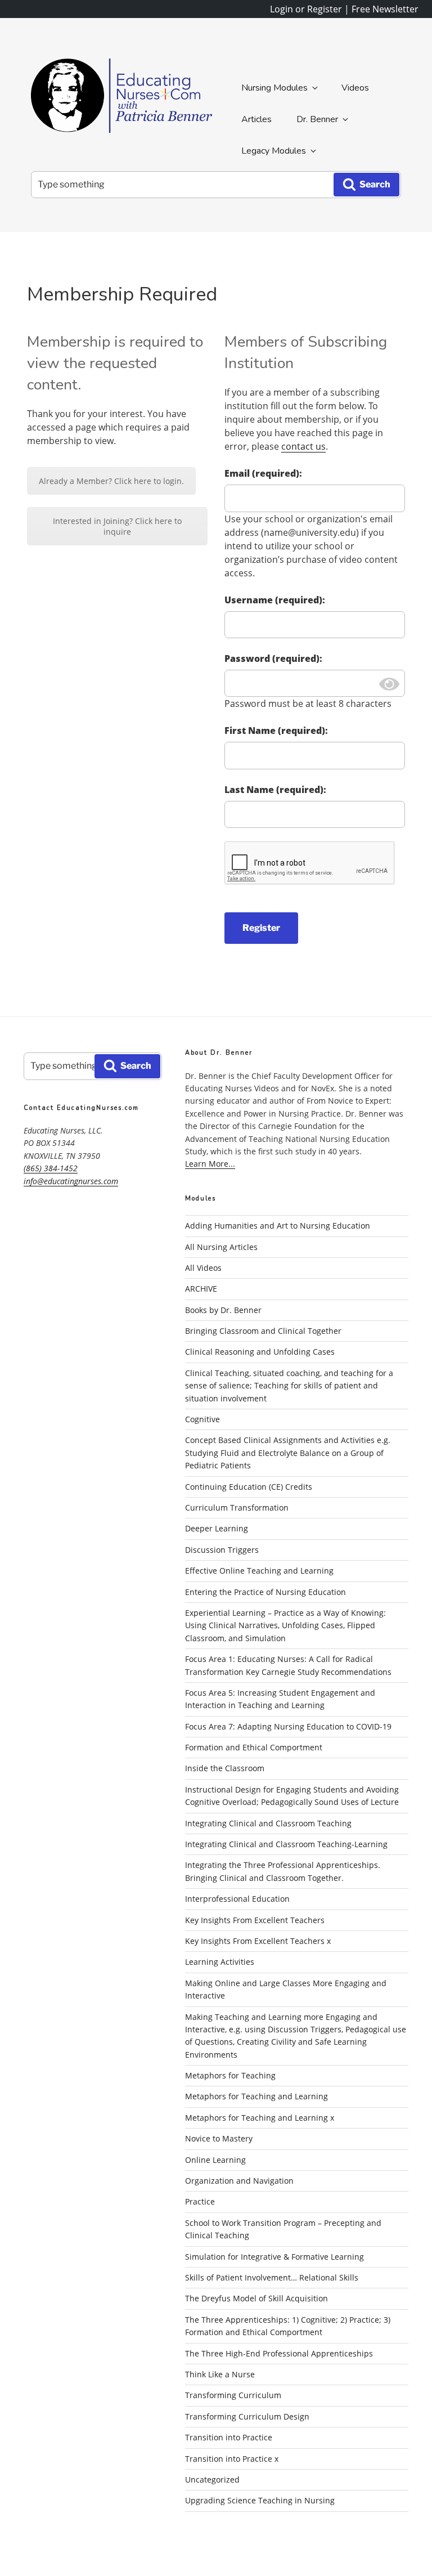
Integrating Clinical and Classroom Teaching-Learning (286, 1844)
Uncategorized (212, 2479)
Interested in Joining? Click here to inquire (117, 526)
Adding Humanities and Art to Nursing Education (278, 1226)
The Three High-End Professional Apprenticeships (279, 2353)
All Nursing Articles (221, 1247)
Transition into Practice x (232, 2459)
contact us (303, 446)
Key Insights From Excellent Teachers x (258, 1941)
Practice (200, 2201)
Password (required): (273, 658)
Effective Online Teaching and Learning (259, 1571)
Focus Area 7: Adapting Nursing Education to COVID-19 (288, 1726)
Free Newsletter (385, 9)
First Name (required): (276, 731)
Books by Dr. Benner (223, 1310)
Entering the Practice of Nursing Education (265, 1592)
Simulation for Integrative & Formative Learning (274, 2257)
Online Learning (215, 2160)
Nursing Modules (274, 88)
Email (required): (263, 473)
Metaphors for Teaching (230, 2075)
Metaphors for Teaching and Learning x (260, 2118)
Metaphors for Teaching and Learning (256, 2096)
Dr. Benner (317, 119)
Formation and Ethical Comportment (254, 1747)
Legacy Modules (274, 151)
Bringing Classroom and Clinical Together (263, 1331)
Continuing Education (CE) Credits (249, 1487)
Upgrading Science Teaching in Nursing (260, 2500)
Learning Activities (220, 1962)
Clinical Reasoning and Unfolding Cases (260, 1352)
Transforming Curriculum (233, 2395)
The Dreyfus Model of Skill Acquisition (256, 2298)
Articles (256, 119)
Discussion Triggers (222, 1550)
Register (261, 928)
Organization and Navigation (239, 2181)
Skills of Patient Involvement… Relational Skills (272, 2277)
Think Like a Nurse (220, 2374)
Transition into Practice (229, 2437)
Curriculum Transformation (237, 1507)
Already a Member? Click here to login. (111, 481)
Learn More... (210, 1164)
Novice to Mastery (219, 2138)
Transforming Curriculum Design (247, 2416)
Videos (355, 88)
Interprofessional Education (237, 1899)
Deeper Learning (217, 1528)
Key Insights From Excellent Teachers (255, 1920)
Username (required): (275, 600)
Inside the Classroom (225, 1768)
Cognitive (202, 1419)
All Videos (203, 1268)
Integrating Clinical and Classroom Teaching (268, 1823)
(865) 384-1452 (51, 1168)
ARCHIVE (201, 1289)
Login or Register (306, 9)
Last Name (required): (275, 790)
